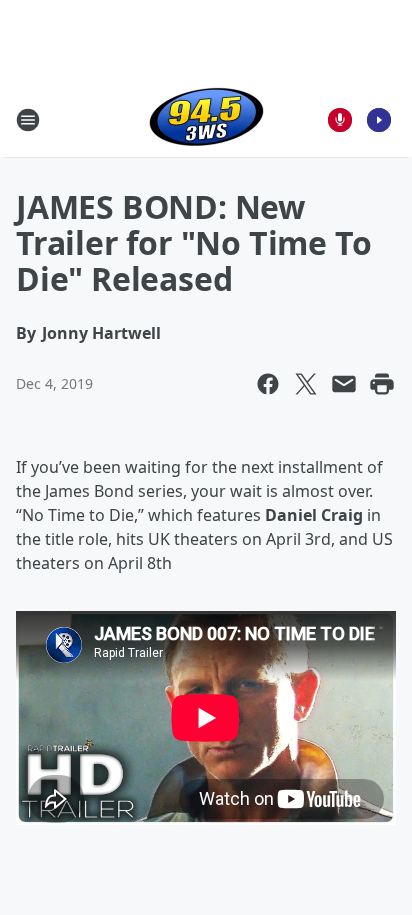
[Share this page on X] (306, 384)
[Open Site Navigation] (28, 120)
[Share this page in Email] (344, 384)
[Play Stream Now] (379, 120)
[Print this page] (382, 384)
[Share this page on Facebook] (268, 384)
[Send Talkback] (340, 120)
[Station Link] (206, 119)
